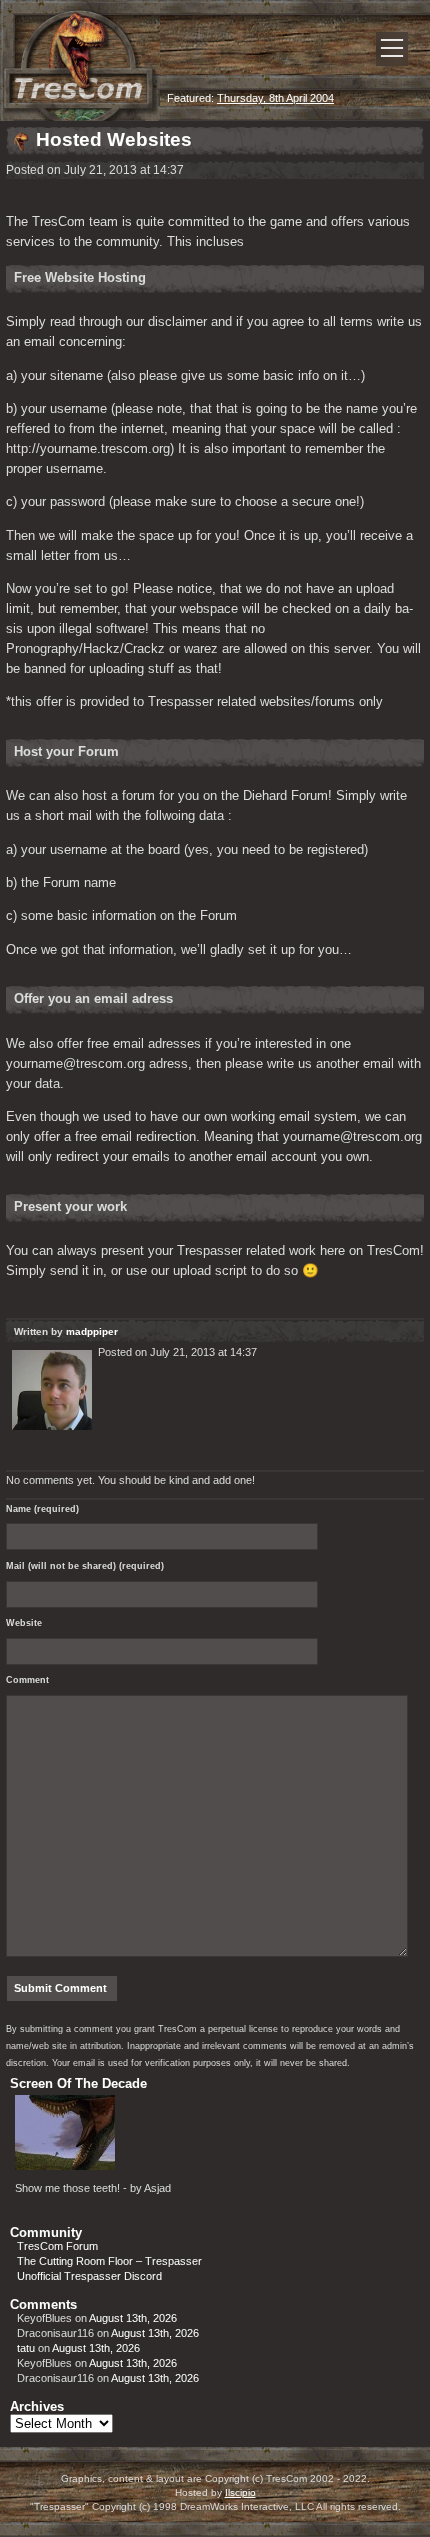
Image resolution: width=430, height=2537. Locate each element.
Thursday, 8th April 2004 (275, 98)
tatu (26, 2348)
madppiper (92, 1331)
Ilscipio (240, 2492)
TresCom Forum (57, 2246)
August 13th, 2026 (133, 2318)
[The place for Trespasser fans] (80, 116)
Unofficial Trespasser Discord (89, 2276)
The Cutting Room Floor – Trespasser (109, 2261)
